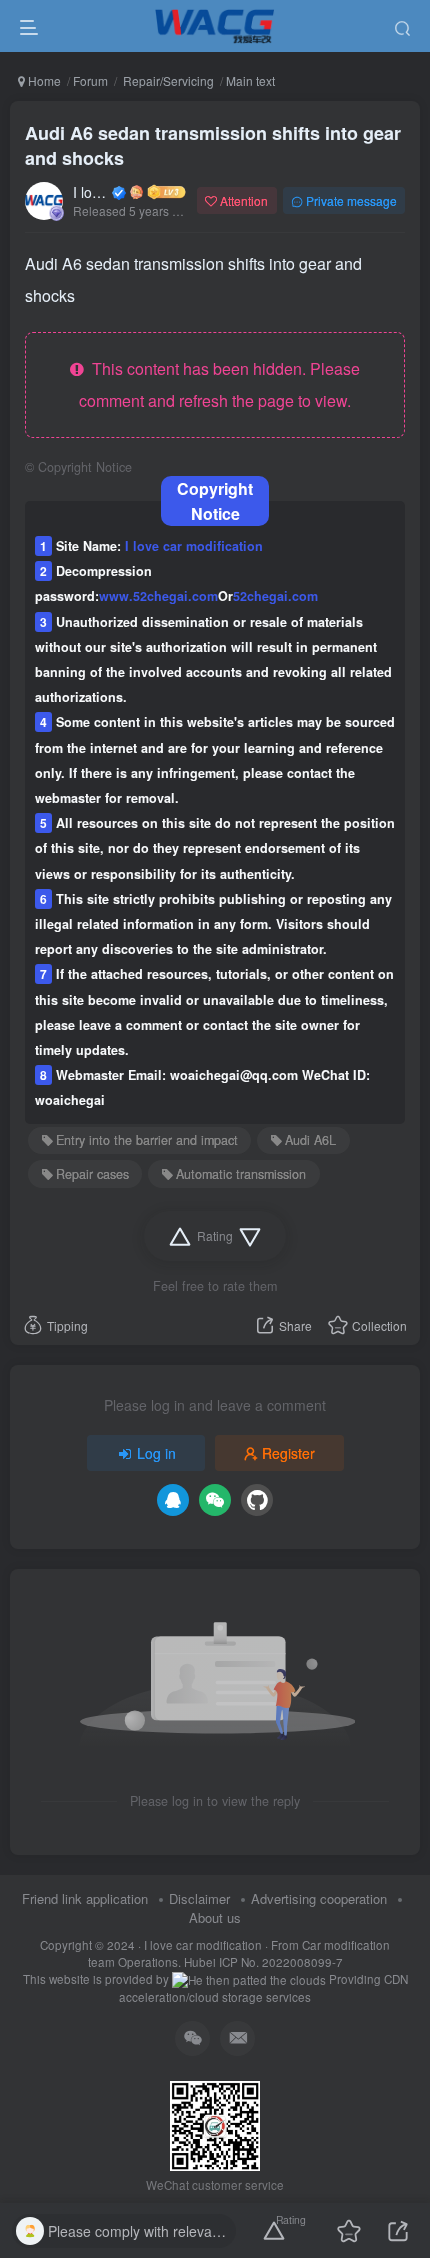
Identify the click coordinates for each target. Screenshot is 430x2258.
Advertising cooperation (319, 1898)
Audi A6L (310, 1140)
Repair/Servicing (167, 80)
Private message (351, 200)
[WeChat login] (215, 1500)
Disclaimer (199, 1898)
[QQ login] (173, 1500)
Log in (156, 1453)
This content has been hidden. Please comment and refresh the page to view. (219, 384)
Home (43, 80)
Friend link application (85, 1898)
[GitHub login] (257, 1500)
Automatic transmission (241, 1174)
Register (288, 1453)
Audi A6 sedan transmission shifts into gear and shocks (213, 145)
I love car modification (91, 192)
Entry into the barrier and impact (147, 1140)
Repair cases (92, 1174)
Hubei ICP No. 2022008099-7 (263, 1962)
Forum (90, 80)
